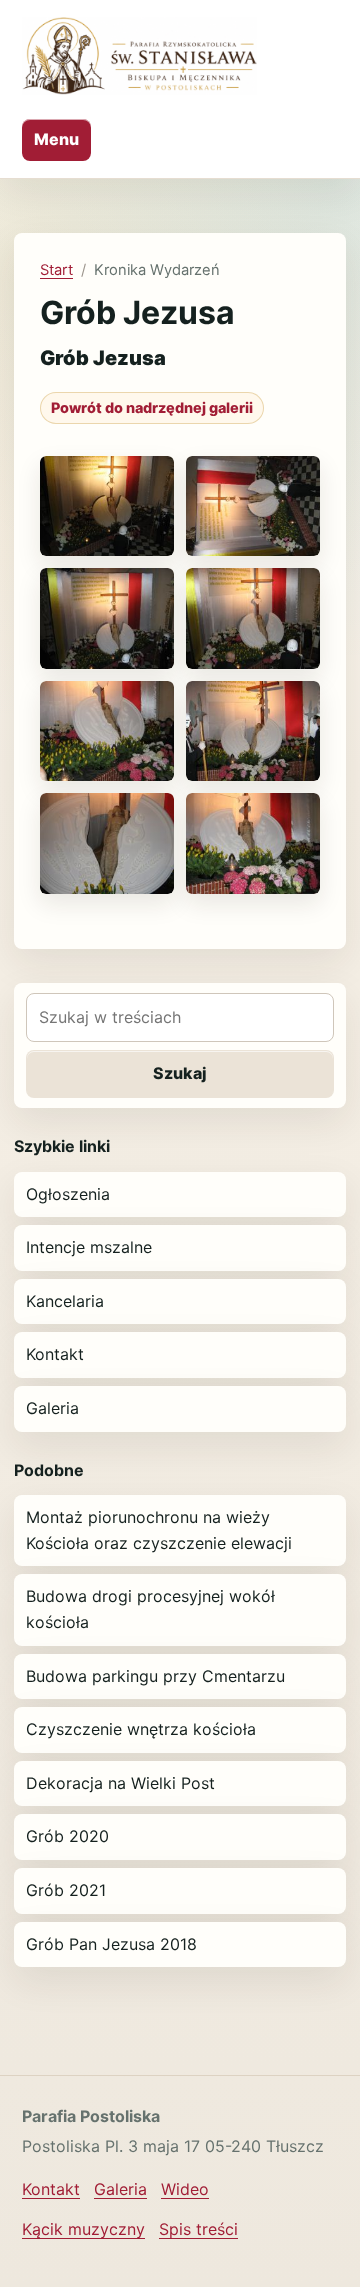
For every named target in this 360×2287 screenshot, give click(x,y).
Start (56, 270)
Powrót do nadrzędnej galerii (152, 407)
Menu (56, 139)
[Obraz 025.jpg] (107, 843)
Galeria (52, 1408)
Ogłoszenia (68, 1194)
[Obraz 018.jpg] (253, 506)
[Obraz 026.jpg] (253, 843)
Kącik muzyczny (83, 2229)
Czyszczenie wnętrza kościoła (141, 1729)
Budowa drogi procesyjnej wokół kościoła (150, 1609)
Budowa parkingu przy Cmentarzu (155, 1676)
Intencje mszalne (89, 1247)
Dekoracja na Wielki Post (120, 1783)
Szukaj (180, 1073)
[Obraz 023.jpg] (253, 731)
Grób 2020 (67, 1836)
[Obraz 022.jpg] (107, 731)
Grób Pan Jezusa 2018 (111, 1944)
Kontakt (55, 1354)
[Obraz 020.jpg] (253, 618)
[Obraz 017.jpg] (107, 506)
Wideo (185, 2189)
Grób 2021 (66, 1890)
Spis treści (198, 2229)
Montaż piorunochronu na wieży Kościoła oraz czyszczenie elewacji (159, 1530)
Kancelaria (65, 1301)
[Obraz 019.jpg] (107, 618)
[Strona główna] (139, 56)
